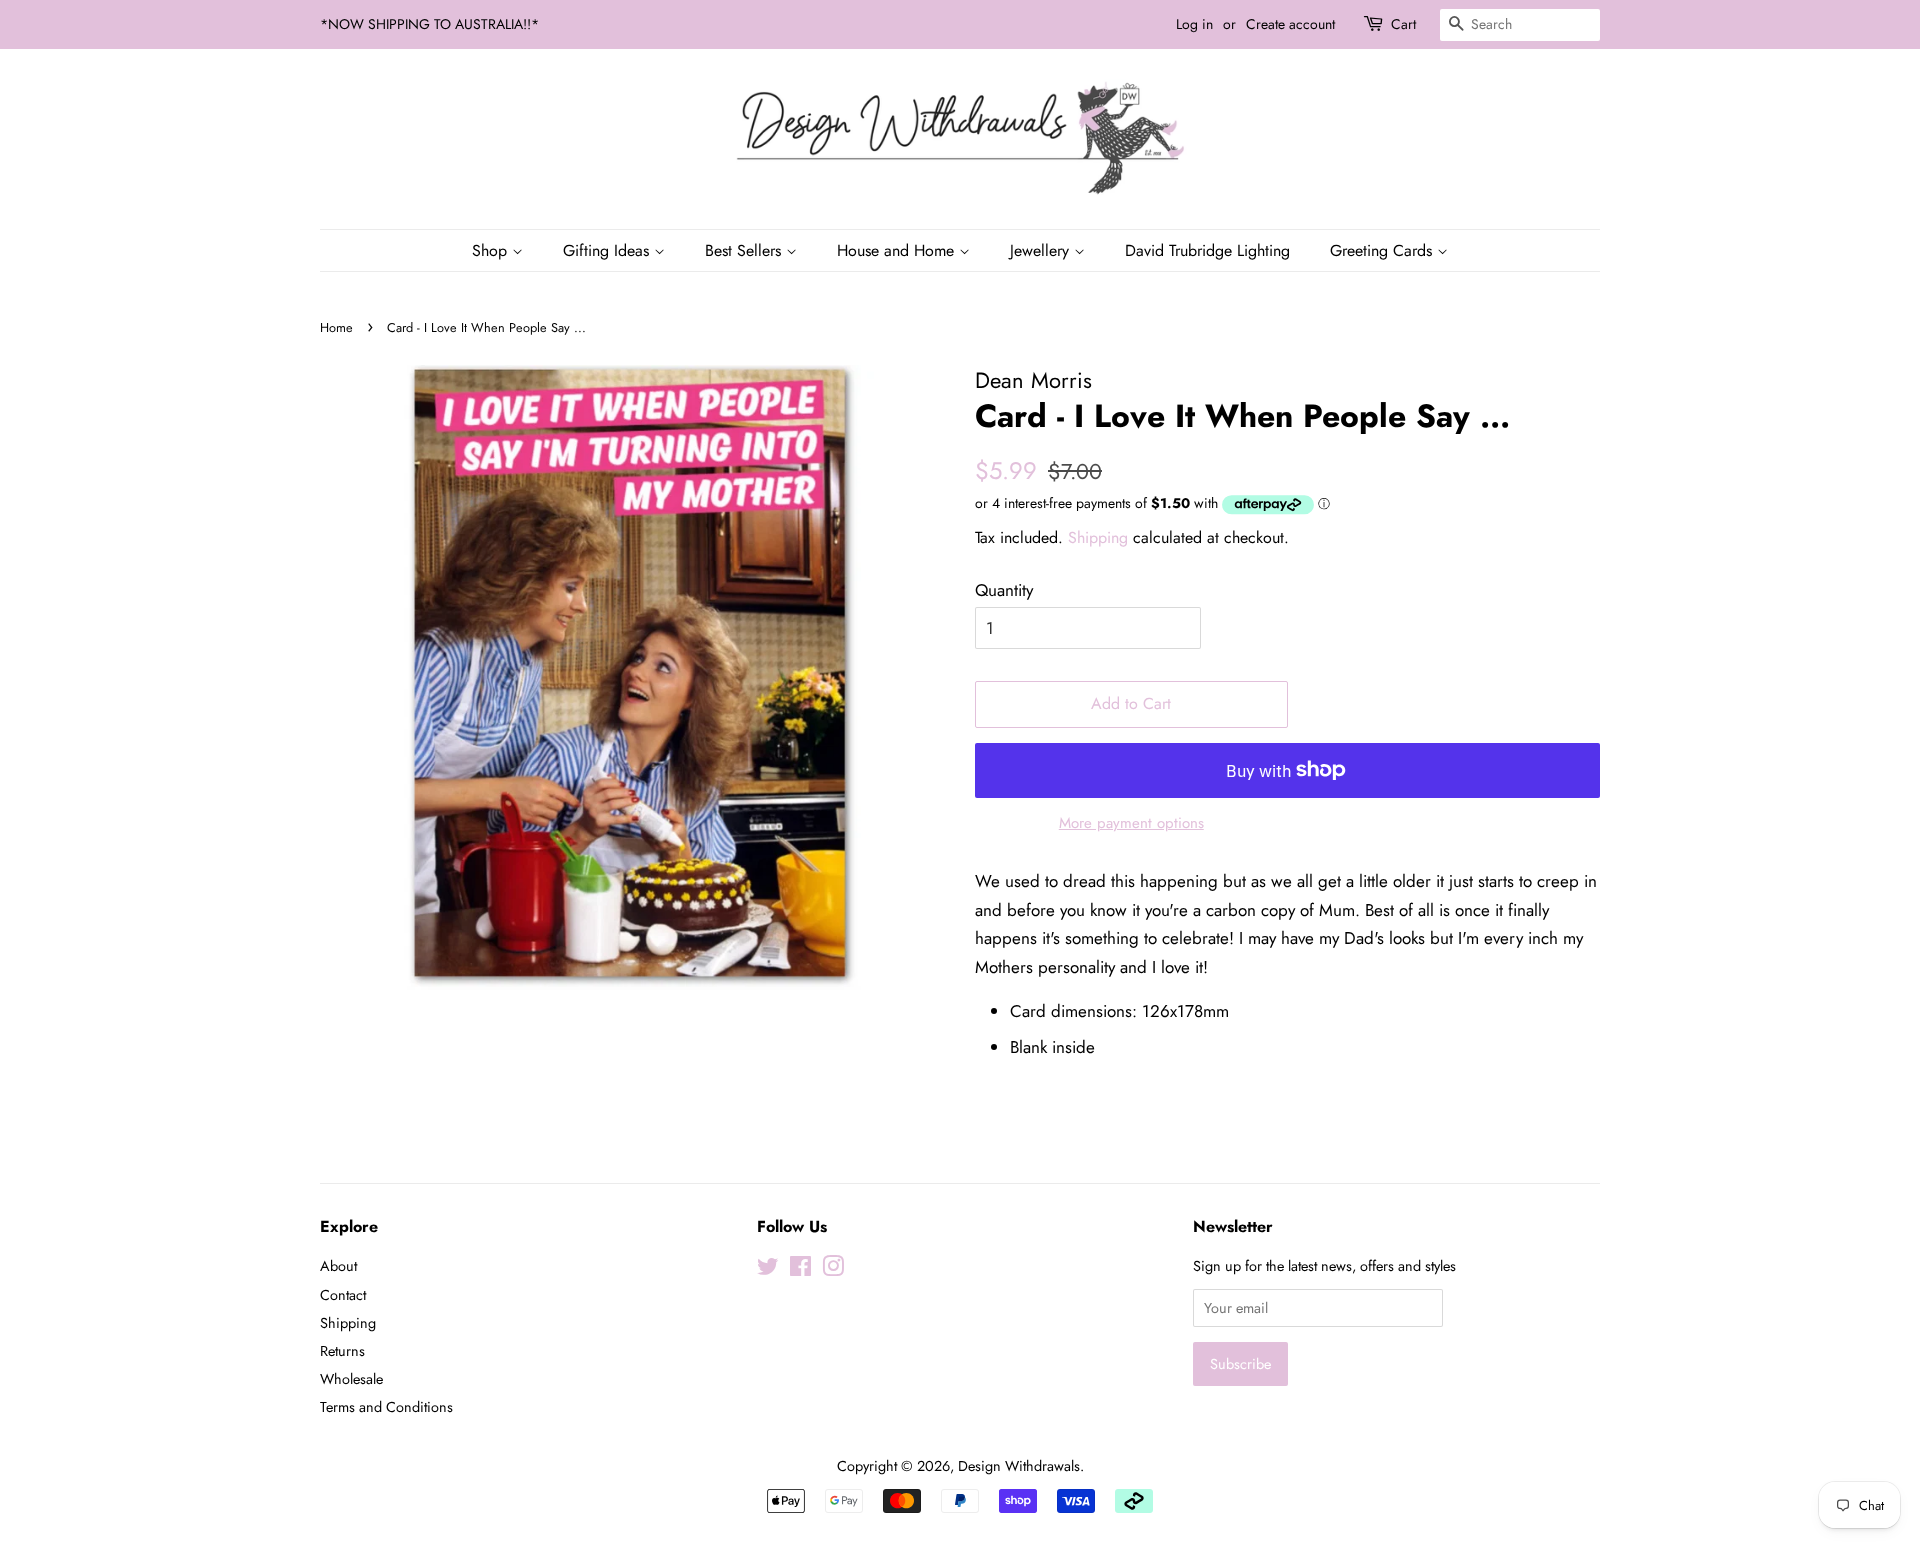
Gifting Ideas (608, 250)
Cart (1403, 24)
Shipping (1098, 537)
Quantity (1004, 590)
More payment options (1131, 823)
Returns (342, 1351)
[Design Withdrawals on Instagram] (833, 1270)
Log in (1194, 24)
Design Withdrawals (1019, 1466)
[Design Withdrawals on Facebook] (800, 1270)
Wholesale (351, 1379)
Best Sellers (745, 250)
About (338, 1266)
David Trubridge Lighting (1207, 250)
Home (336, 327)
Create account (1290, 24)
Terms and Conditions (386, 1407)
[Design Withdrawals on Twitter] (768, 1270)
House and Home (898, 250)
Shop (492, 250)
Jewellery (1042, 250)
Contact (343, 1295)
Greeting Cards (1383, 250)
